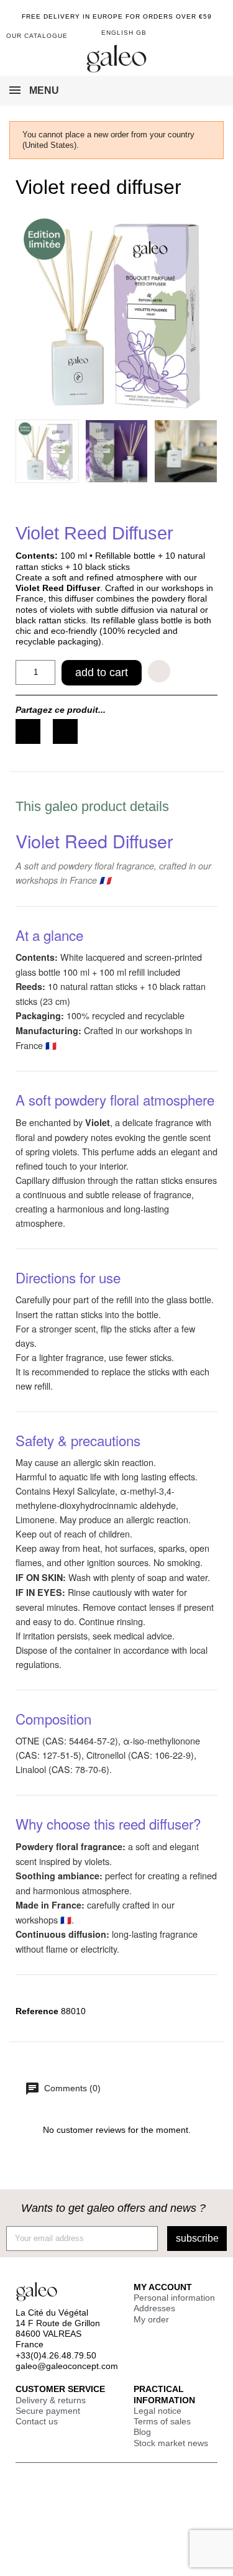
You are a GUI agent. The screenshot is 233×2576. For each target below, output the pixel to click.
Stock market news (171, 2443)
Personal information (174, 2298)
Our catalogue (37, 36)
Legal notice (158, 2411)
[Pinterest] (65, 731)
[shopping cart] (197, 34)
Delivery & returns (51, 2400)
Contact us (37, 2421)
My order (151, 2319)
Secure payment (48, 2411)
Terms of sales (162, 2421)
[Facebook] (28, 731)
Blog (142, 2432)
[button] (216, 37)
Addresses (154, 2308)
